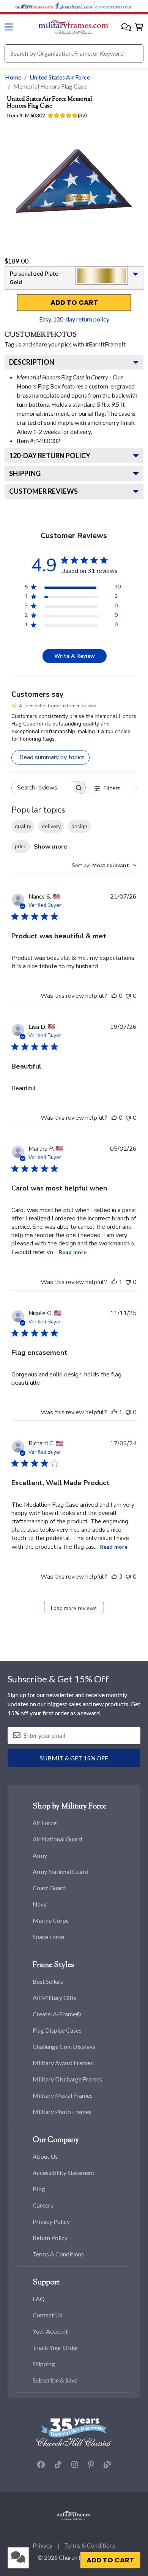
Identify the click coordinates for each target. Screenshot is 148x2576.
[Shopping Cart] (139, 27)
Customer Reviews (43, 491)
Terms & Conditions (58, 2254)
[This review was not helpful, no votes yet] (128, 996)
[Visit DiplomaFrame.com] (74, 5)
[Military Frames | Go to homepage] (74, 27)
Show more (50, 847)
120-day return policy (50, 456)
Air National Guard (57, 1839)
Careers (43, 2205)
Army (40, 1855)
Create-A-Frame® (57, 2014)
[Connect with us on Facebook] (41, 2465)
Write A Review (75, 656)
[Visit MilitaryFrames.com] (35, 5)
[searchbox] (42, 788)
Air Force (45, 1823)
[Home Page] (73, 2515)
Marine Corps (51, 1920)
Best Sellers (48, 1981)
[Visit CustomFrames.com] (113, 5)
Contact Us (47, 2315)
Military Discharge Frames (67, 2079)
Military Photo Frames (62, 2112)
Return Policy (50, 2238)
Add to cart (74, 303)
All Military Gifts (55, 1998)
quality (23, 826)
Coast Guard (49, 1888)
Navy (40, 1904)
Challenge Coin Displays (64, 2046)
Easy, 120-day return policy (74, 319)
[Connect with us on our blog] (107, 2465)
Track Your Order (56, 2347)
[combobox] (104, 865)
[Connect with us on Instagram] (75, 2465)
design (79, 826)
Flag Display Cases (57, 2030)
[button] (126, 27)
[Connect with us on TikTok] (58, 2465)
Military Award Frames (63, 2063)
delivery (51, 826)
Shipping (25, 473)
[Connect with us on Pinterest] (91, 2465)
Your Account (50, 2331)
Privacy (43, 2545)
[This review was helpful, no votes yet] (114, 996)
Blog (39, 2189)
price (21, 846)
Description (32, 362)
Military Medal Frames (63, 2095)
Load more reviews (74, 1608)
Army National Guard (61, 1872)
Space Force (48, 1937)
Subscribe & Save (55, 2380)
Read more (72, 1252)
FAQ (39, 2299)
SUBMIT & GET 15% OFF (74, 1758)
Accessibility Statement (64, 2173)
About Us (45, 2156)
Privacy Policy (51, 2221)
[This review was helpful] (114, 1577)
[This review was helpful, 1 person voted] (114, 1282)
